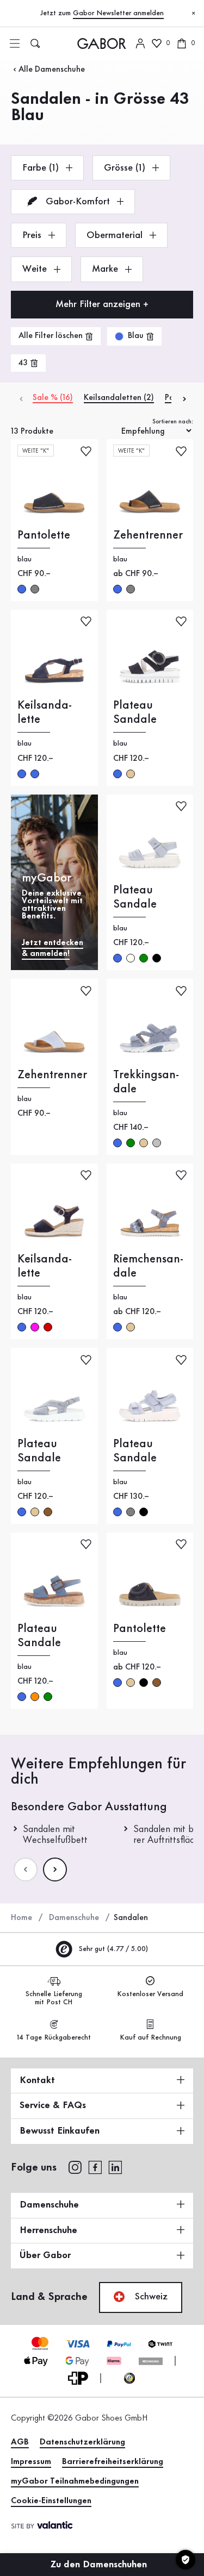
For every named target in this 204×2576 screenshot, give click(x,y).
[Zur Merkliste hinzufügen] (86, 450)
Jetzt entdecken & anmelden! (52, 948)
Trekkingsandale (146, 1082)
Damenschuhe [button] (49, 2205)
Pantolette (44, 535)
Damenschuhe (74, 1918)
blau (22, 774)
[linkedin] (115, 2167)
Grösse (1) (126, 168)
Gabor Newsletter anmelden (118, 13)
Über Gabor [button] (45, 2255)
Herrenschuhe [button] (48, 2230)
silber (157, 1143)
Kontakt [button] (37, 2080)
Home (21, 1918)
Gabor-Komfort (78, 202)
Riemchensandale (148, 1266)
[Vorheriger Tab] (20, 398)
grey (35, 589)
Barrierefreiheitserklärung (113, 2462)
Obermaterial (116, 235)
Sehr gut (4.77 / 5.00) (112, 1949)
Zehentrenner (148, 535)
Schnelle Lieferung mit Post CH (54, 1998)
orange (35, 1697)
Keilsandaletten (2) (119, 398)
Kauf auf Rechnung (150, 2037)
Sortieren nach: (173, 422)
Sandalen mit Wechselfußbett (55, 1835)
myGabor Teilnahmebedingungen (75, 2481)
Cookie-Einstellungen (51, 2501)
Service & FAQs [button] (53, 2105)
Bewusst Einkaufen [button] (60, 2131)
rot (48, 1327)
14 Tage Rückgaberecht (54, 2037)
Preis (33, 235)
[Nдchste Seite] (55, 1870)
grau (131, 1512)
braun (48, 1512)
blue (22, 589)
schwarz (157, 958)
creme (131, 958)
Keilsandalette (45, 712)
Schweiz (150, 2297)
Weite (36, 269)
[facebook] (95, 2167)
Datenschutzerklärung (82, 2442)
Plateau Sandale (135, 712)
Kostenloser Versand (150, 1994)
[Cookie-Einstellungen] (186, 2560)
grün (144, 958)
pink (35, 1327)
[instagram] (75, 2167)
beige (131, 774)
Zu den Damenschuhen (100, 2565)
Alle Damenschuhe (52, 70)
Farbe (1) (42, 168)
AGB (20, 2442)
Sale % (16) (53, 398)
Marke (106, 269)
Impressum (31, 2462)
